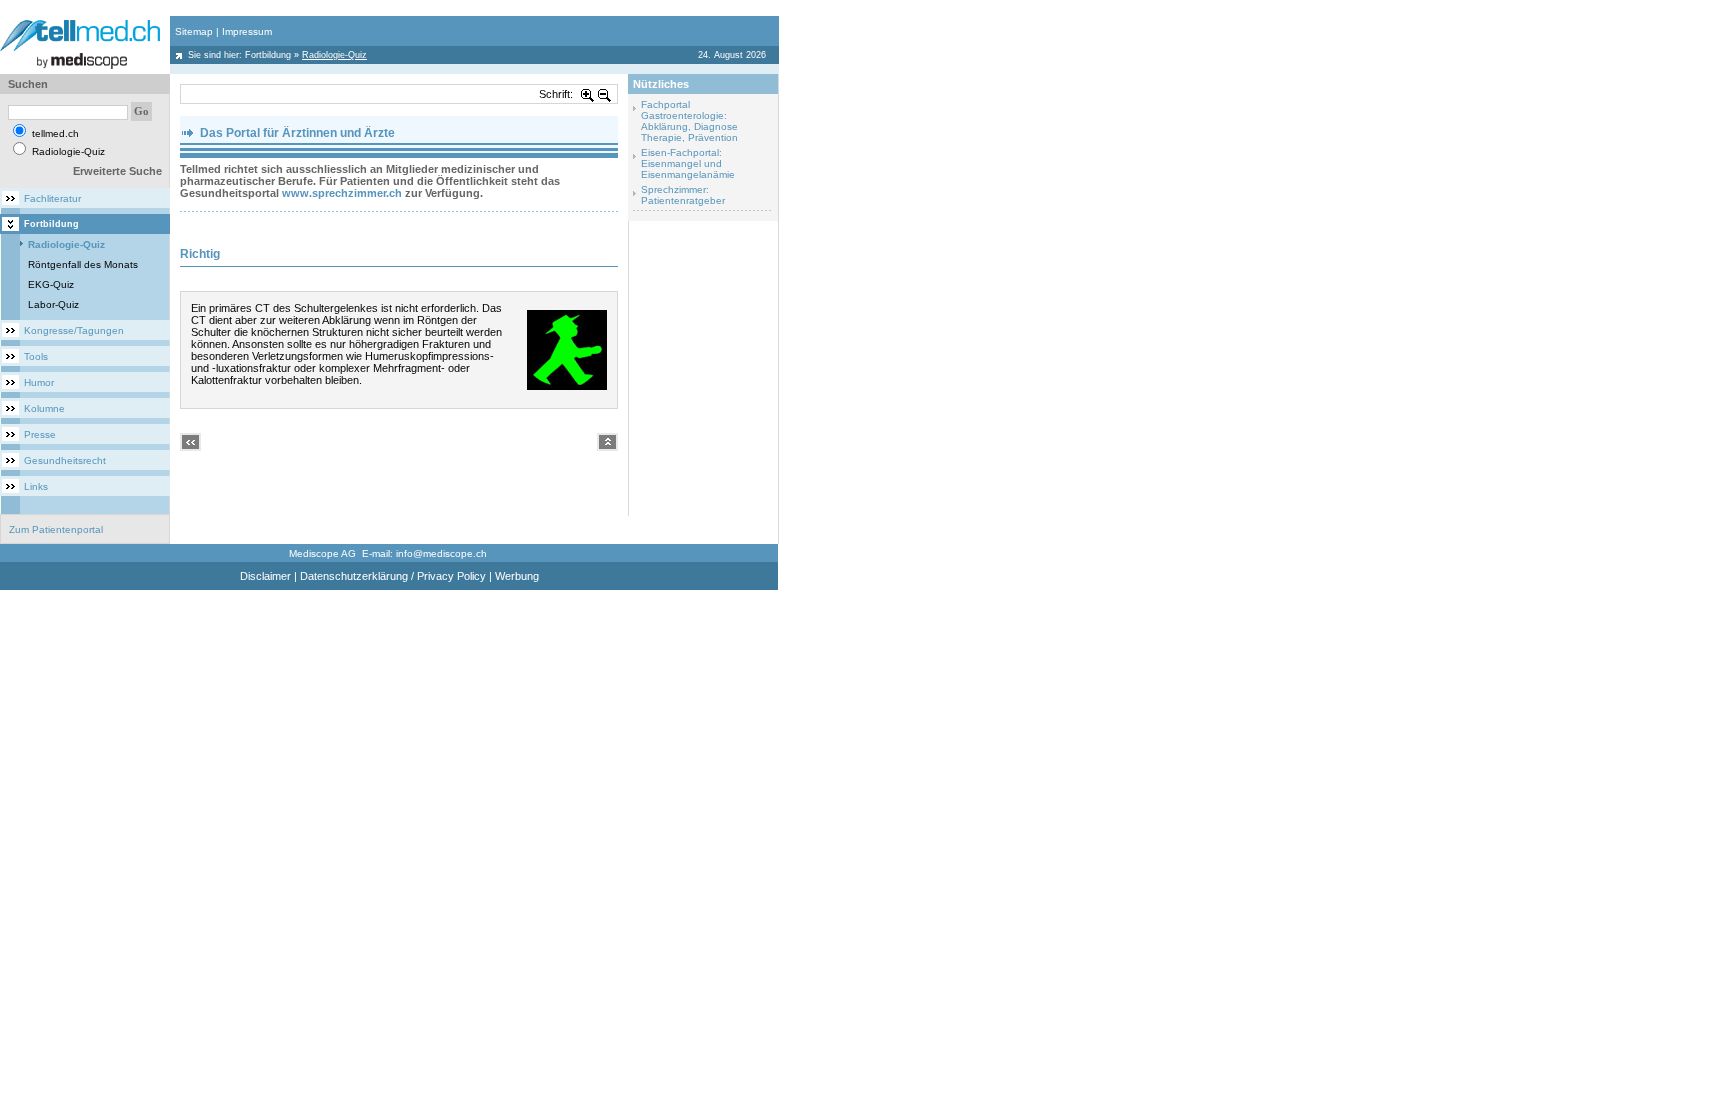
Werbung (517, 576)
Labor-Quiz (53, 304)
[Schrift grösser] (588, 94)
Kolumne (44, 408)
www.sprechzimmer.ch (342, 193)
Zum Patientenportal (56, 529)
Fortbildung (268, 55)
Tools (36, 356)
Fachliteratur (52, 198)
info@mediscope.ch (441, 553)
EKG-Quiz (51, 284)
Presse (40, 434)
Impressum (247, 31)
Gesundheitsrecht (65, 460)
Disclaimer (265, 576)
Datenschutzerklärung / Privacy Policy (393, 576)
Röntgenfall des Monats (83, 264)
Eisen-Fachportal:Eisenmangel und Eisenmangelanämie (688, 163)
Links (36, 486)
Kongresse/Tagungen (74, 330)
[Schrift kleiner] (605, 94)
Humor (39, 382)
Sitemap (194, 31)
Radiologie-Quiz (66, 244)
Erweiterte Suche (117, 171)
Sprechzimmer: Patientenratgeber (683, 195)
